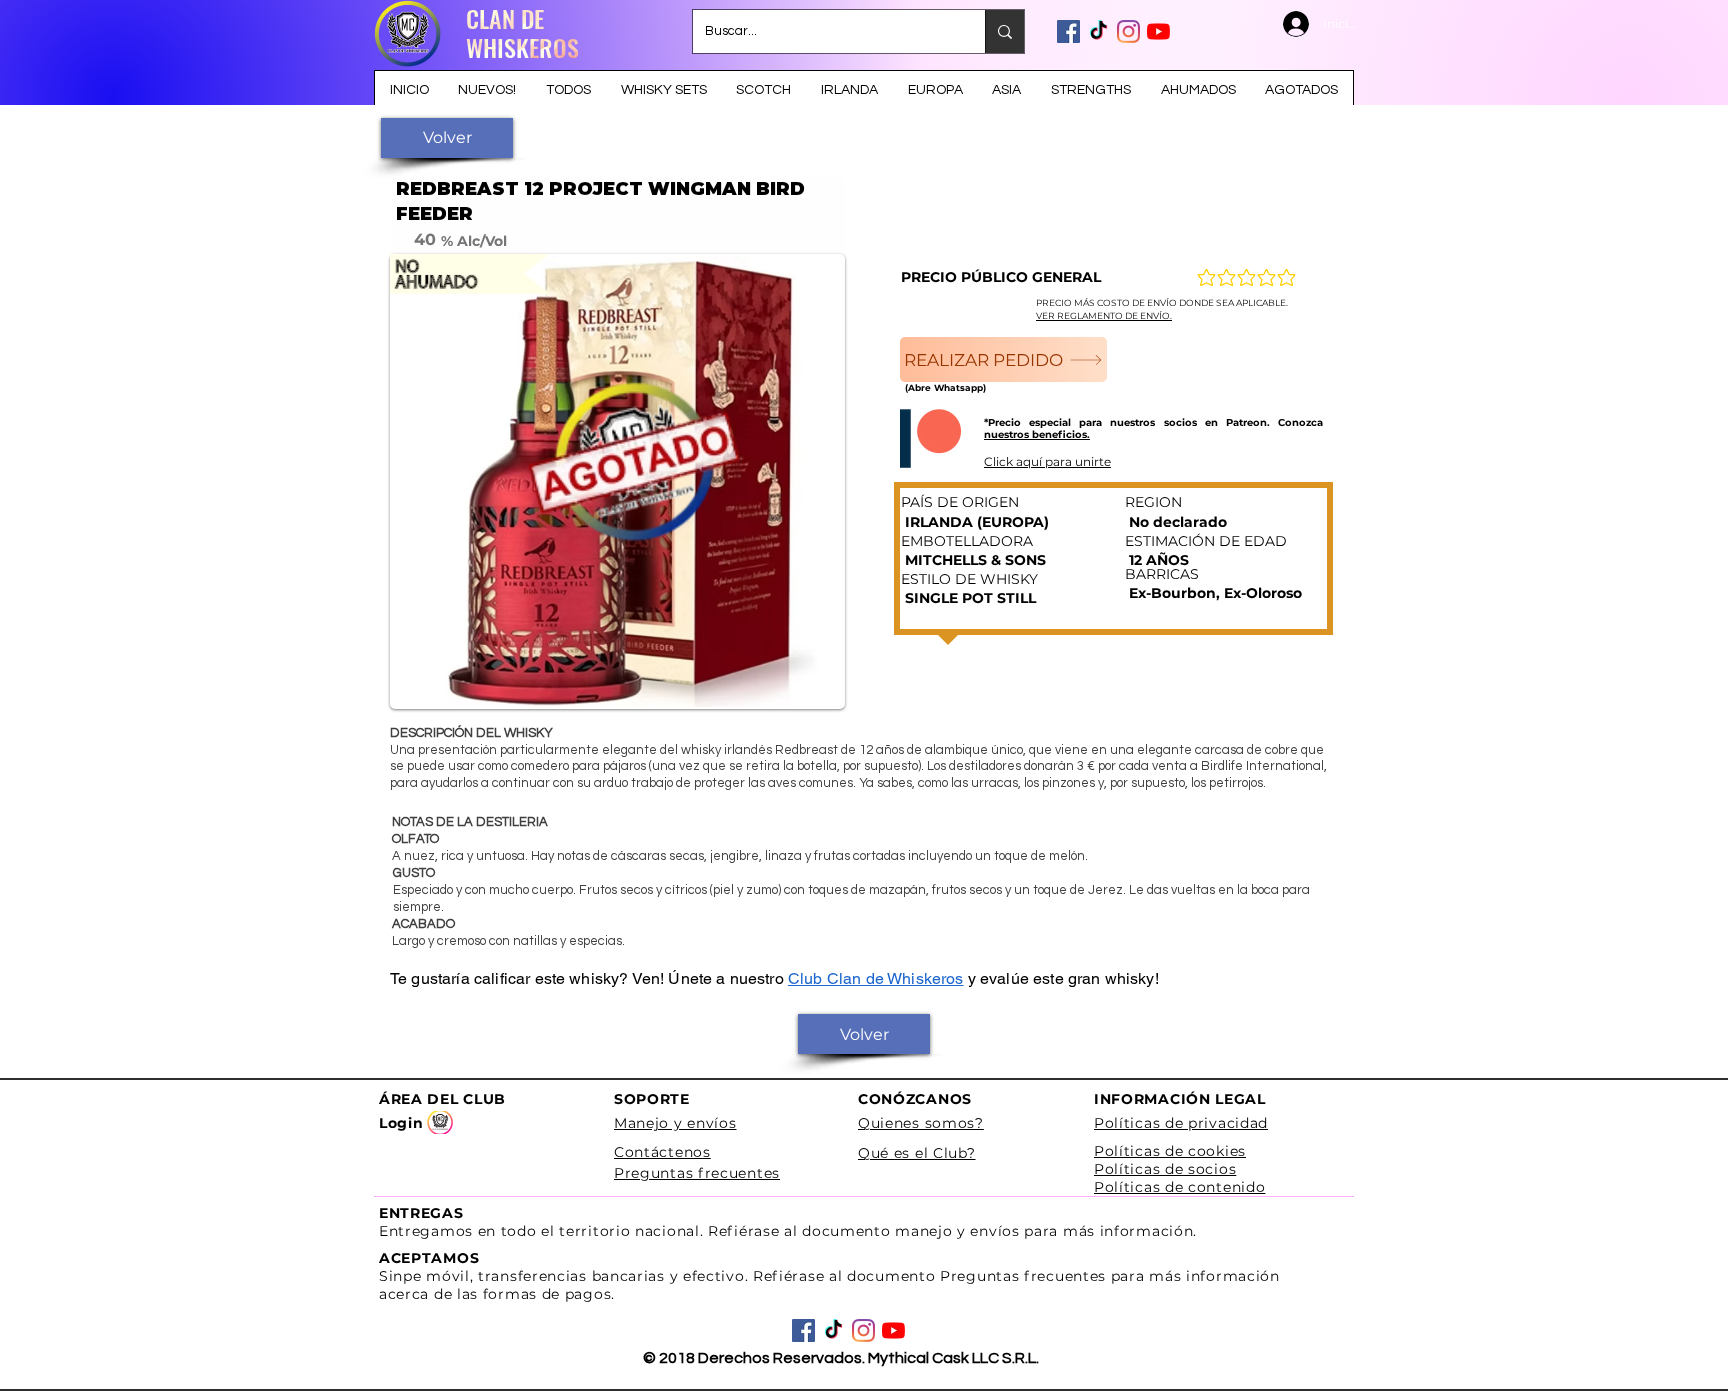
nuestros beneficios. (1037, 434)
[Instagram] (1128, 31)
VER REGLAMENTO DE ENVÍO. (1104, 315)
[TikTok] (1098, 31)
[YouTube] (1158, 31)
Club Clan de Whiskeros (876, 978)
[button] (447, 138)
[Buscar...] (1004, 31)
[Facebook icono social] (1068, 31)
